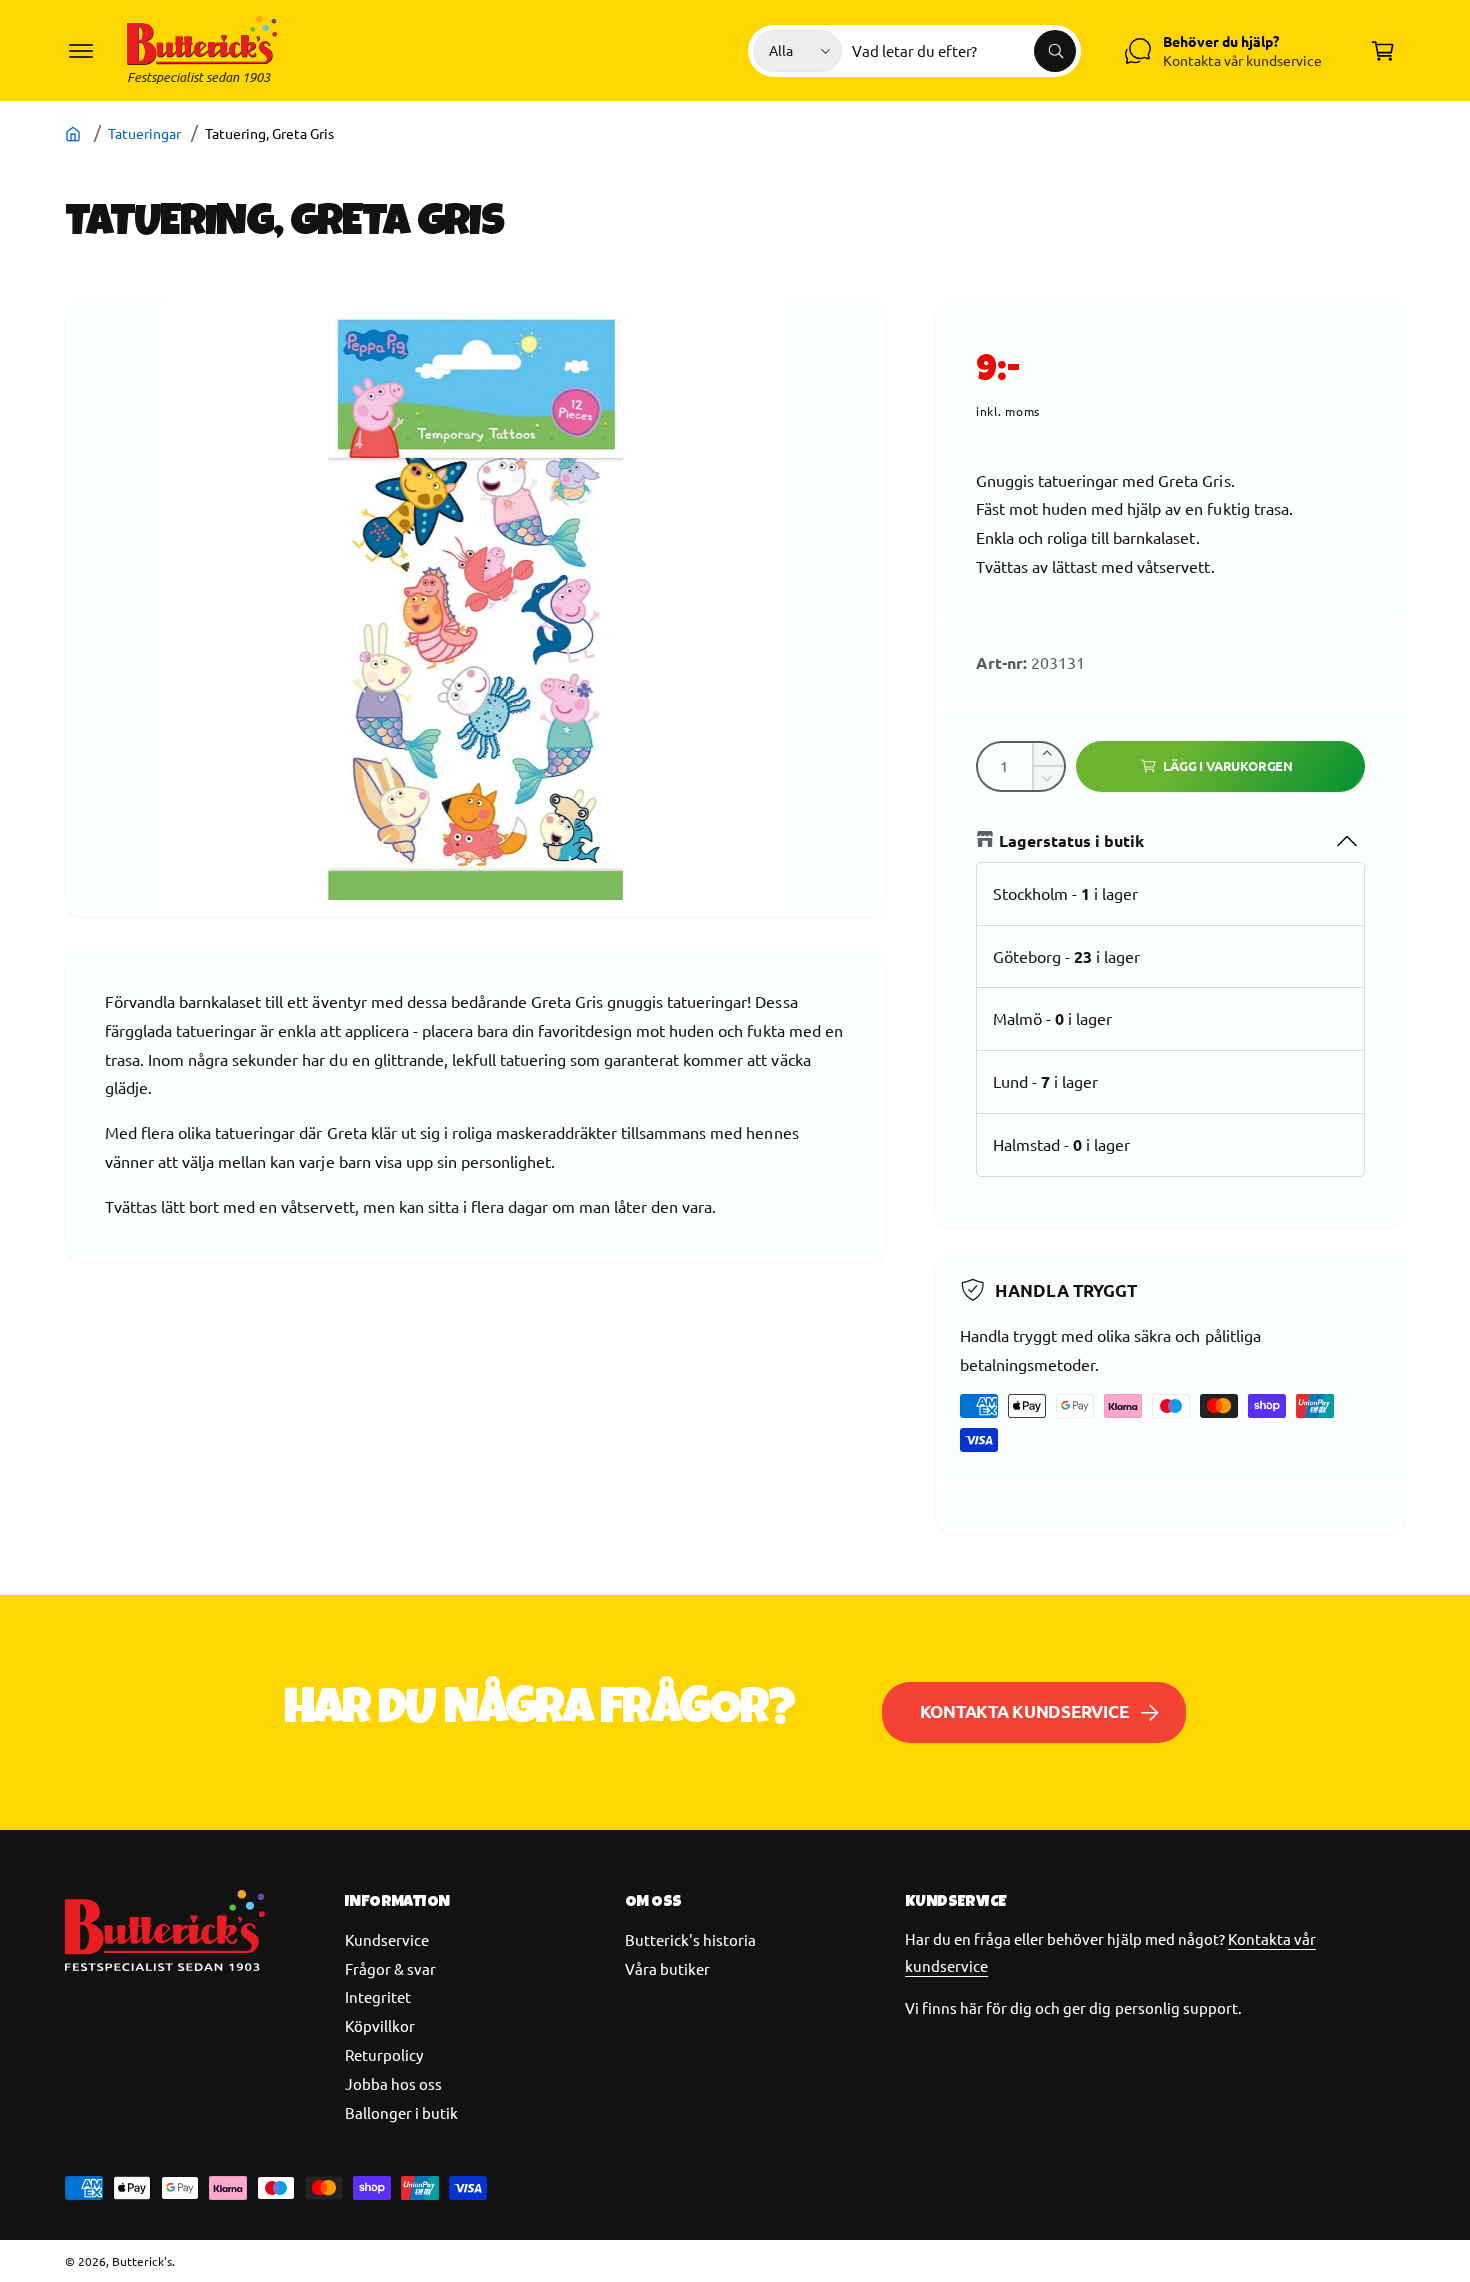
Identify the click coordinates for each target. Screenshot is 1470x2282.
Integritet (378, 1996)
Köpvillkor (380, 2025)
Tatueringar (144, 133)
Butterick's (142, 2261)
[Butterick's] (75, 133)
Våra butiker (667, 1968)
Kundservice (387, 1939)
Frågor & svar (390, 1968)
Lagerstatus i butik (1071, 840)
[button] (81, 51)
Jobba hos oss (393, 2083)
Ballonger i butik (401, 2112)
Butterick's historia (690, 1939)
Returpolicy (384, 2054)
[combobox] (964, 51)
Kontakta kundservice (1024, 1711)
